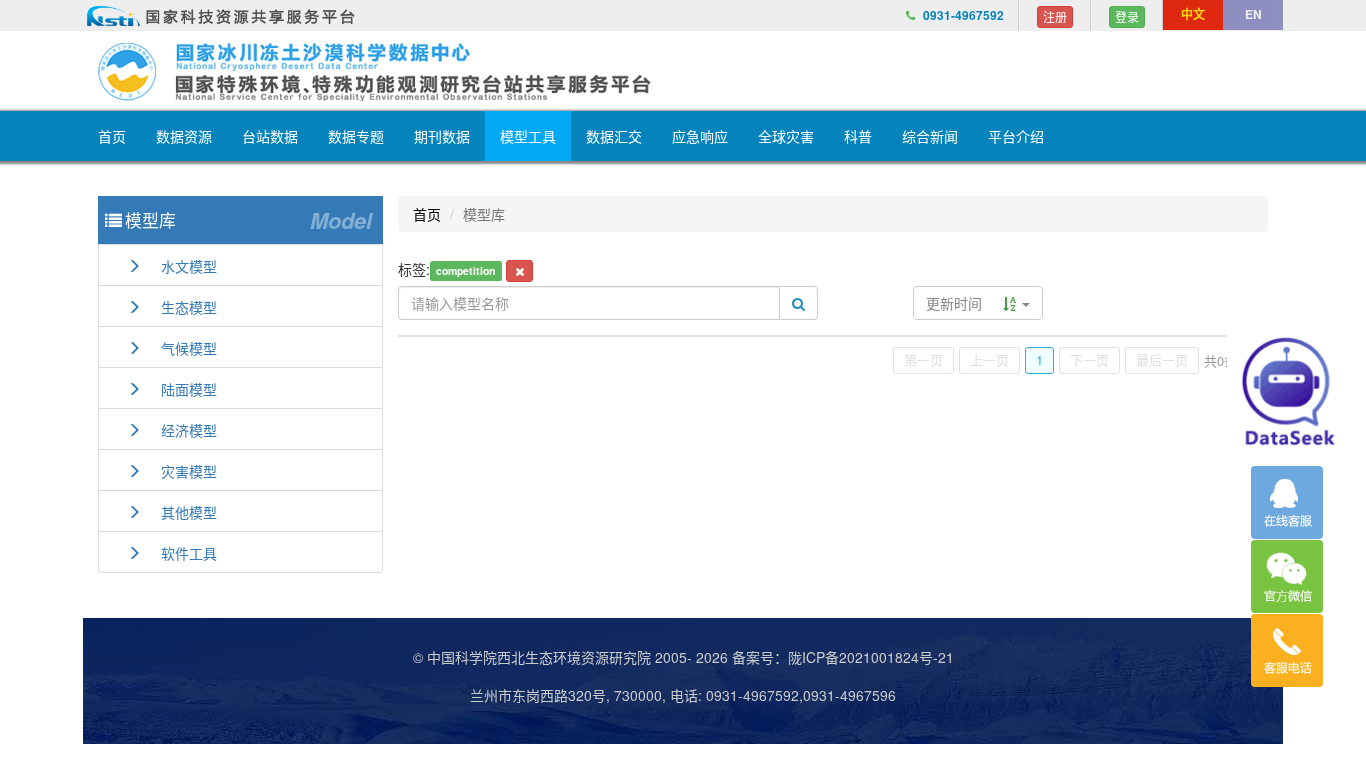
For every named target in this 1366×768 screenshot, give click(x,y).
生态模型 (179, 307)
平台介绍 (1016, 136)
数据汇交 (614, 136)
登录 (1127, 16)
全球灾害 (786, 136)
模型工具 (528, 136)
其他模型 (179, 512)
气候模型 (179, 348)
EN (1253, 14)
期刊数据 (442, 136)
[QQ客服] (1287, 502)
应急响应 (700, 136)
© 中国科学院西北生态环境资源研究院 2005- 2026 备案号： (600, 657)
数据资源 (184, 136)
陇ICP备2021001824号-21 (871, 657)
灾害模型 (179, 471)
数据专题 (356, 136)
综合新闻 (930, 136)
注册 (1055, 16)
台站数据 (270, 136)
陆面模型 (179, 389)
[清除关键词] (519, 271)
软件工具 (179, 553)
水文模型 (179, 266)
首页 (112, 136)
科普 (858, 136)
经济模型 (179, 430)
